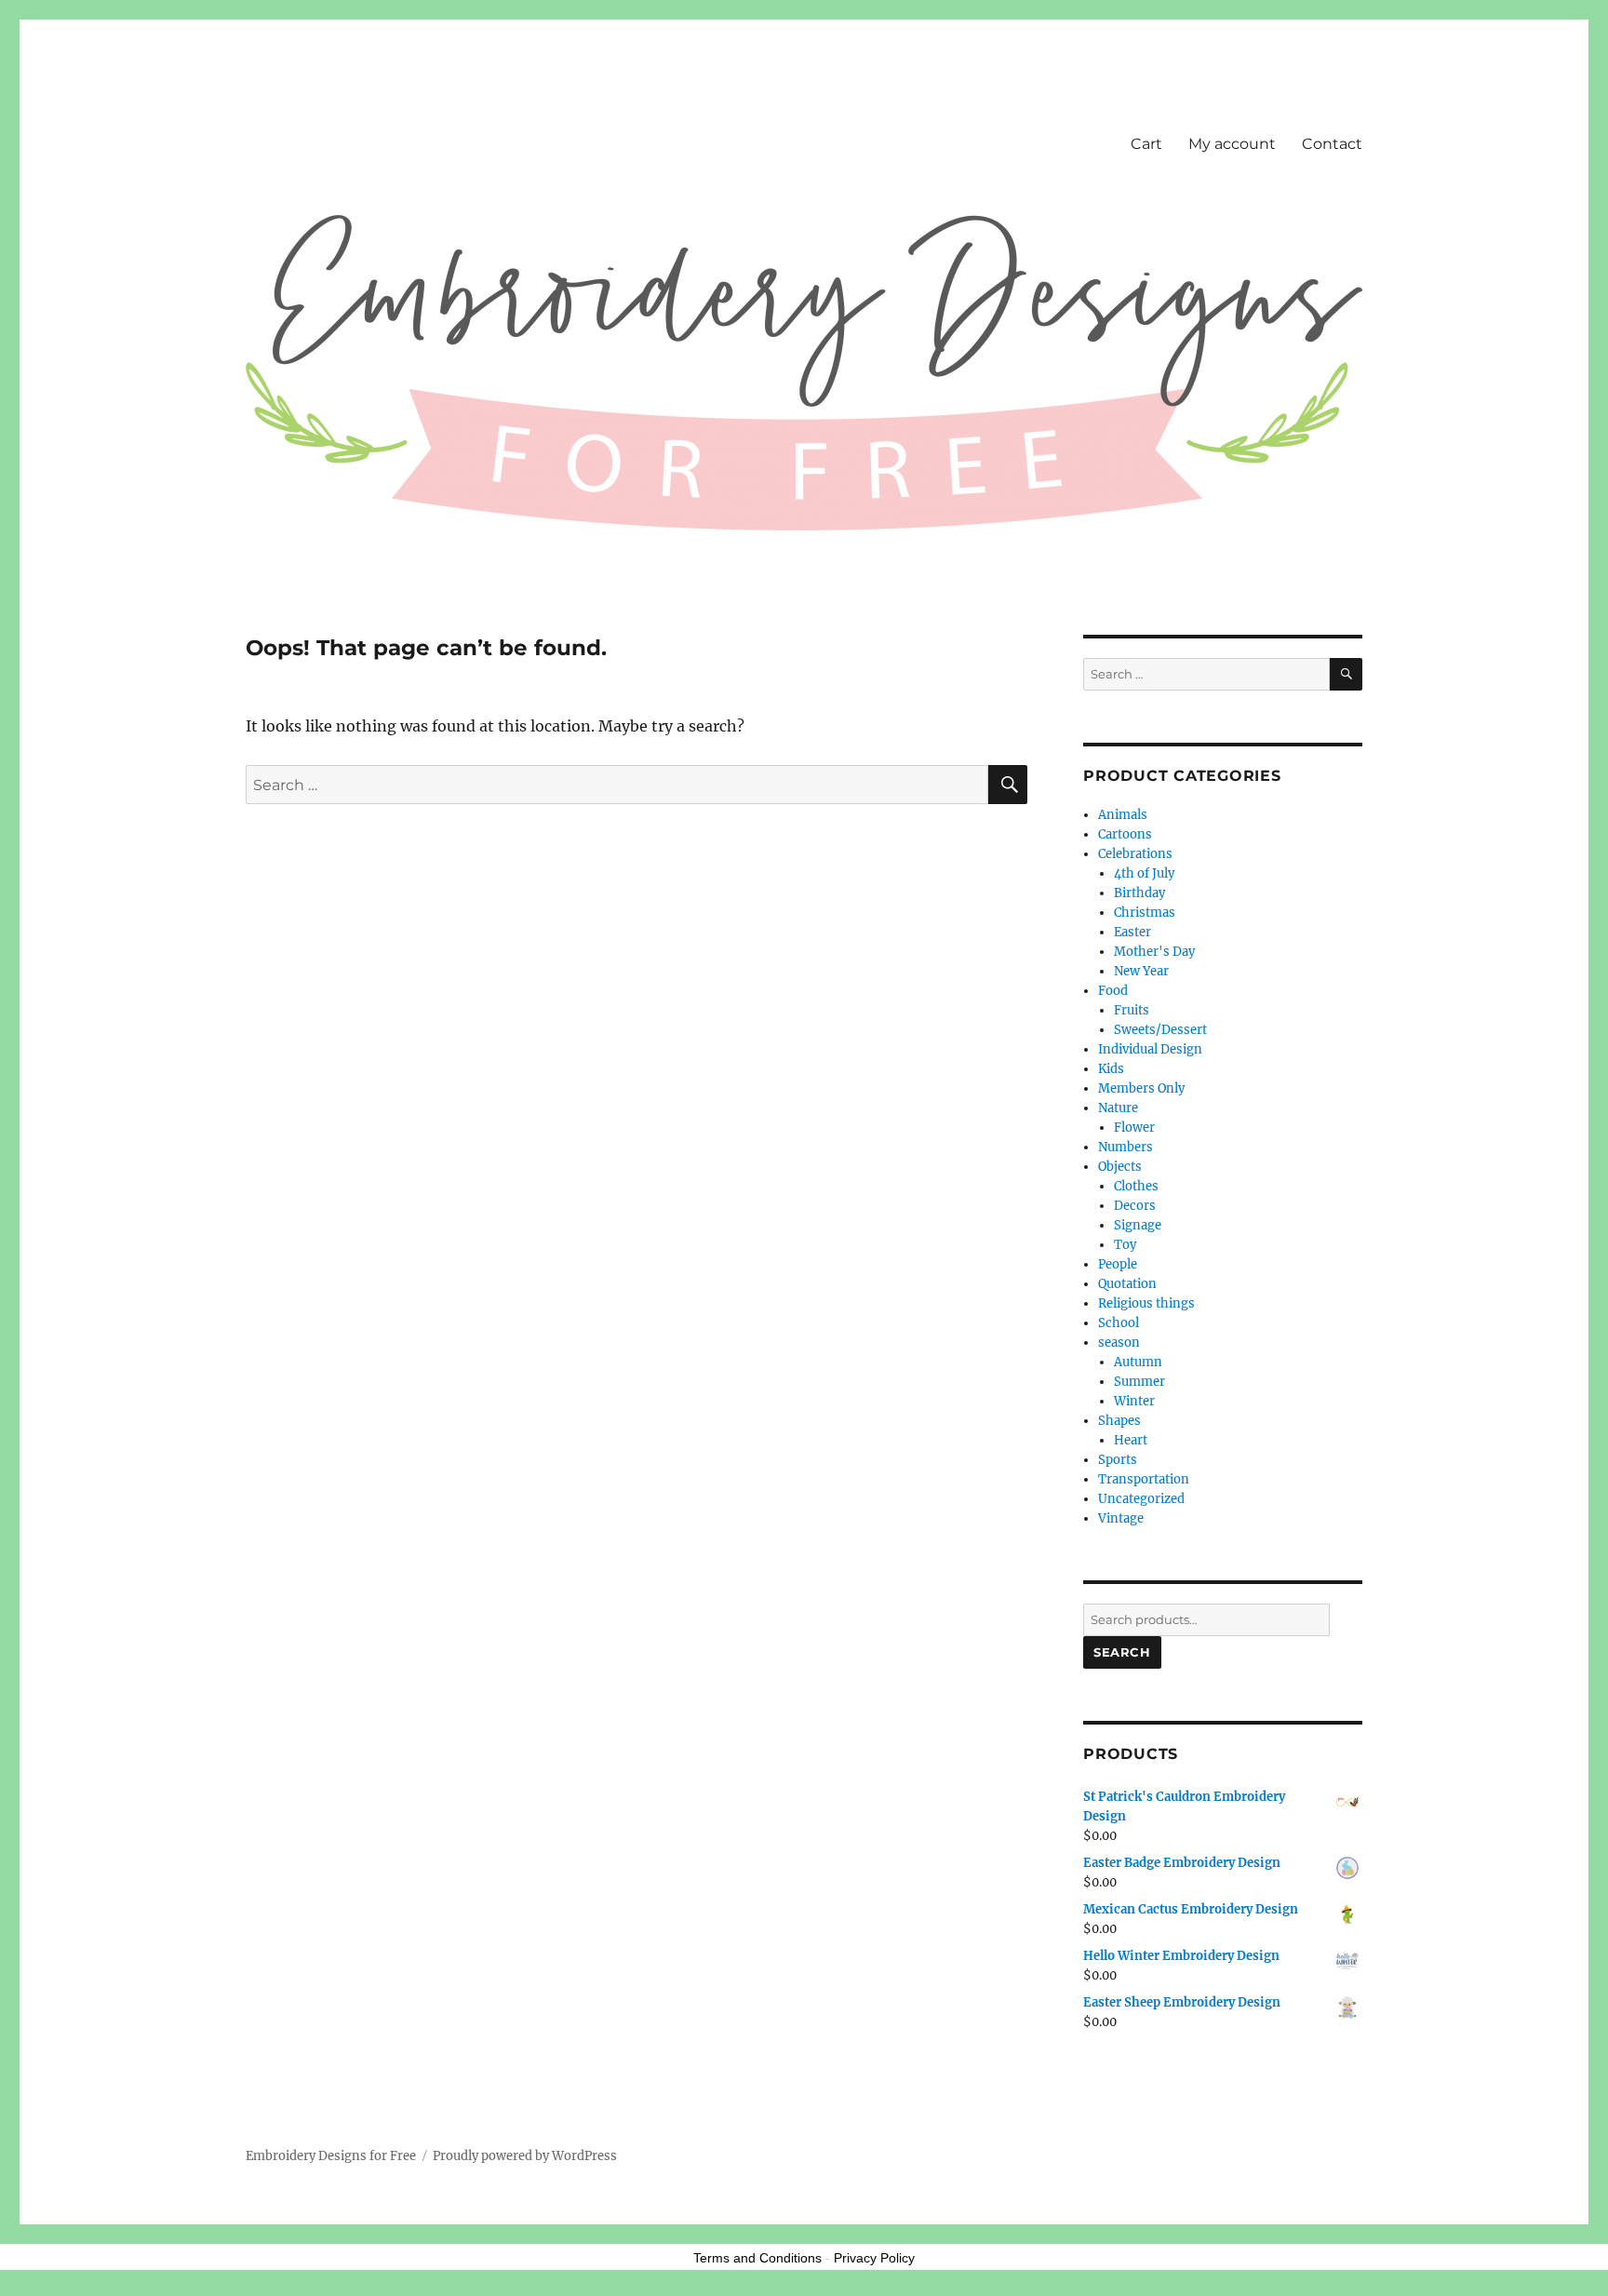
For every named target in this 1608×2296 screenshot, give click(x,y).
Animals (1123, 815)
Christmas (1145, 913)
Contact (1332, 144)
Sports (1118, 1460)
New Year (1141, 971)
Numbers (1126, 1147)
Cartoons (1125, 834)
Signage (1138, 1225)
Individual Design (1150, 1049)
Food (1113, 991)
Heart (1131, 1440)
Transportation (1144, 1479)
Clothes (1136, 1186)
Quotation (1127, 1284)
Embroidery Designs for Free (331, 2156)
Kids (1111, 1069)
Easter (1132, 932)
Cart (1146, 144)
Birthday (1139, 893)
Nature (1118, 1108)
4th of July (1144, 873)
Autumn (1138, 1362)
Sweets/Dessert (1160, 1030)
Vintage (1121, 1518)
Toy (1125, 1245)
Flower (1134, 1128)
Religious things (1146, 1303)
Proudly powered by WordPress (525, 2156)
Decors (1135, 1206)
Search (1122, 1652)
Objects (1120, 1167)
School (1119, 1323)
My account (1232, 144)
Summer (1139, 1382)
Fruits (1132, 1010)
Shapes (1119, 1421)
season (1119, 1343)
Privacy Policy (874, 2258)
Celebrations (1135, 854)
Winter (1134, 1401)
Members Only (1141, 1088)
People (1118, 1264)
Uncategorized (1141, 1499)
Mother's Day (1154, 952)
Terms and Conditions (757, 2258)
